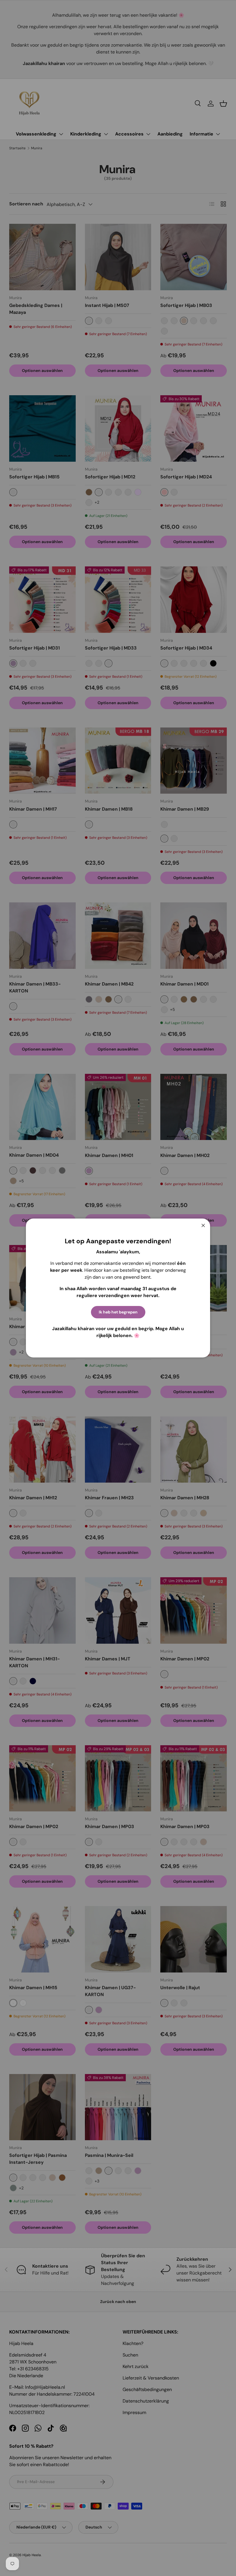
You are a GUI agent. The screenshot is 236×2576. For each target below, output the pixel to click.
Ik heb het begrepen (118, 1312)
